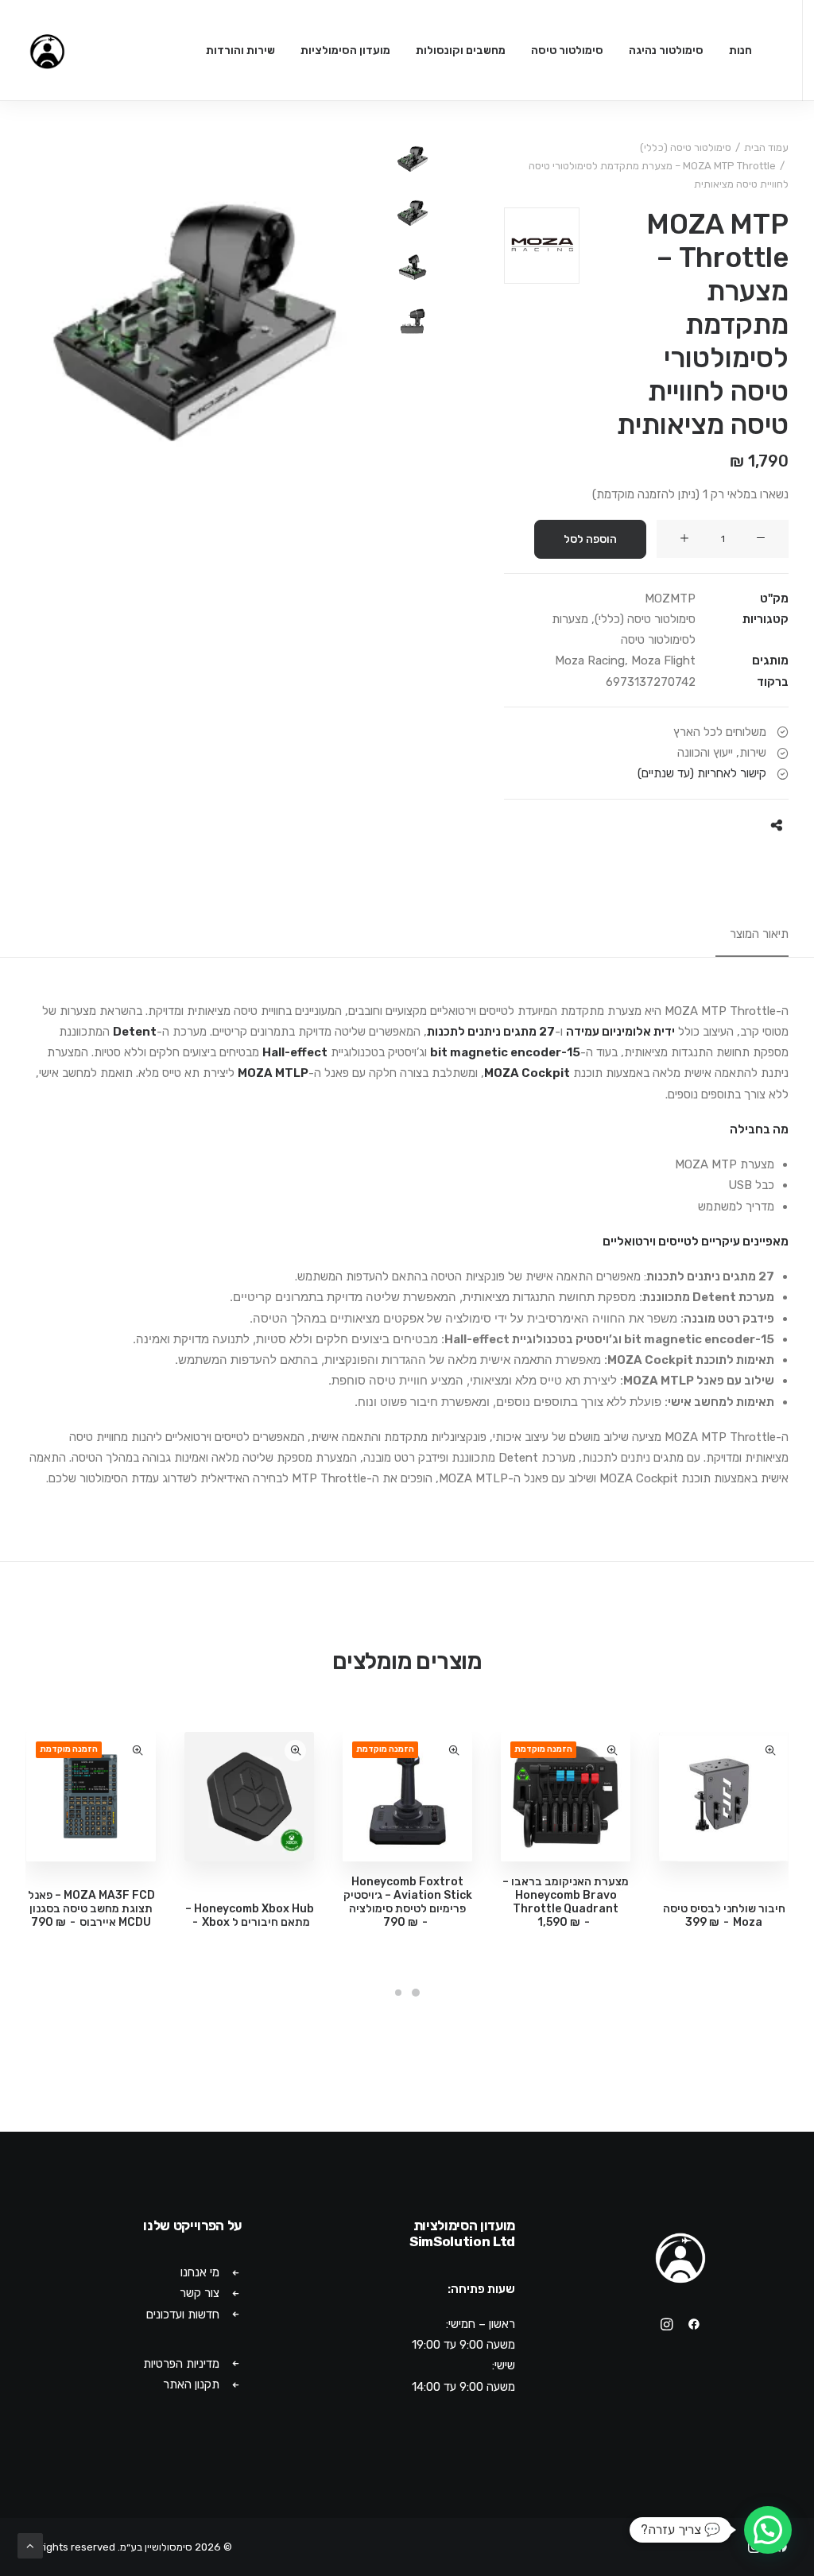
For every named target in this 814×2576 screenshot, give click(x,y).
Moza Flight (663, 660)
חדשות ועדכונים (183, 2315)
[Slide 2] (413, 213)
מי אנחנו (200, 2272)
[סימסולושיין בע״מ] (47, 50)
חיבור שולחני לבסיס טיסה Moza (724, 1916)
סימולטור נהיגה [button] (666, 50)
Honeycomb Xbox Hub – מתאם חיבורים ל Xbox (250, 1916)
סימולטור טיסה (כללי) (686, 147)
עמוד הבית (766, 147)
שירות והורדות (240, 50)
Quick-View (770, 1751)
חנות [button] (740, 50)
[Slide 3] (413, 267)
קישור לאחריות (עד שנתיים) (702, 773)
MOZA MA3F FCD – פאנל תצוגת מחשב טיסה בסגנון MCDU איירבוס (91, 1909)
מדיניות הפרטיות (181, 2364)
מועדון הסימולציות (345, 50)
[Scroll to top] (30, 2545)
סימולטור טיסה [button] (567, 50)
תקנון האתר (191, 2384)
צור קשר (200, 2293)
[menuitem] (740, 50)
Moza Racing (590, 660)
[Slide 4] (413, 321)
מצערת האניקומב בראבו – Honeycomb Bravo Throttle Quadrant (566, 1902)
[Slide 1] (413, 159)
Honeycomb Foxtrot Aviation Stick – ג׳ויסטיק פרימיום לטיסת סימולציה (408, 1902)
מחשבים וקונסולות (461, 50)
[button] (761, 539)
